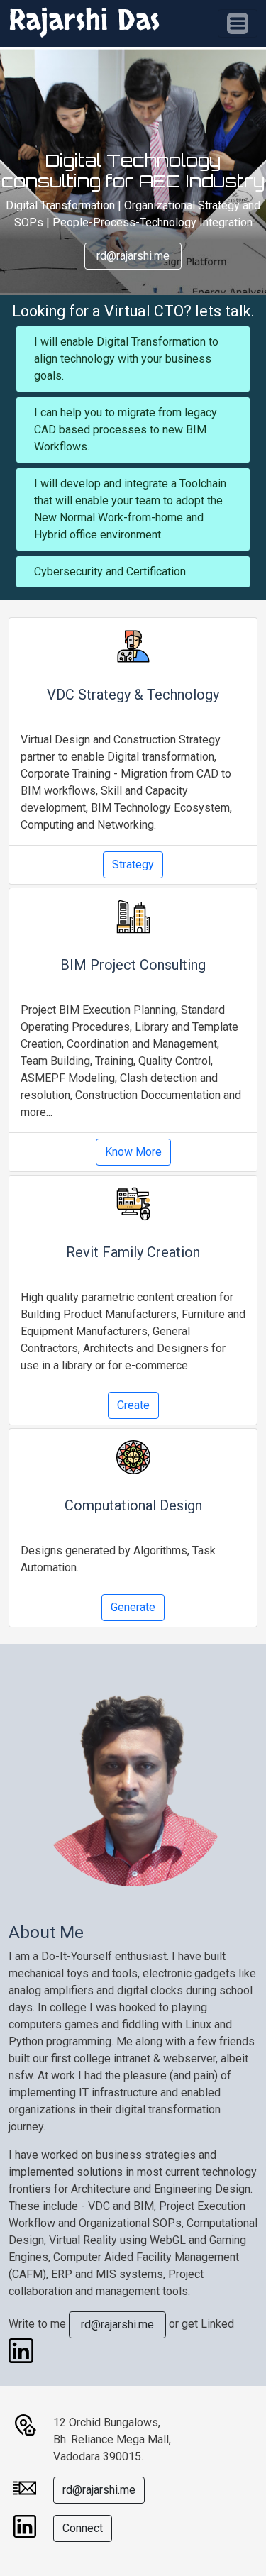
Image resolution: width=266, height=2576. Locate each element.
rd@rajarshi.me (133, 256)
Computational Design (133, 1505)
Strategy (133, 864)
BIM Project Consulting (133, 965)
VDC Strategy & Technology (133, 695)
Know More (133, 1152)
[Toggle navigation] (238, 23)
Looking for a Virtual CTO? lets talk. (133, 311)
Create (133, 1405)
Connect (83, 2528)
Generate (133, 1607)
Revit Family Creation (133, 1252)
